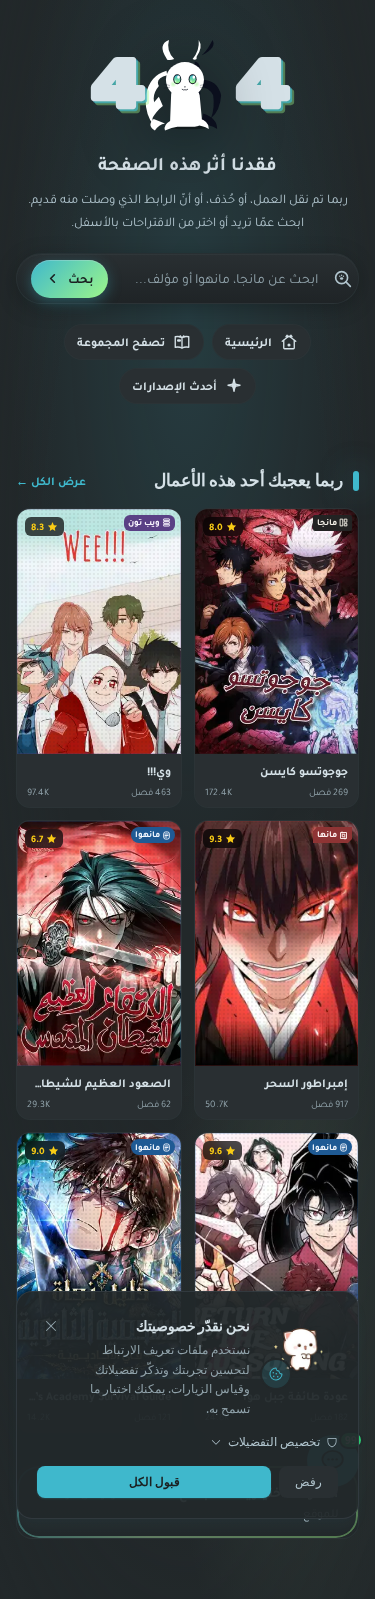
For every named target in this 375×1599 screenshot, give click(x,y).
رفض (308, 1481)
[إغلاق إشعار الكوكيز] (51, 1326)
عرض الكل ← (51, 481)
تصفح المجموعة (121, 342)
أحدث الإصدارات (174, 386)
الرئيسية (248, 342)
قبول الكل (154, 1481)
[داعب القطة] (188, 86)
